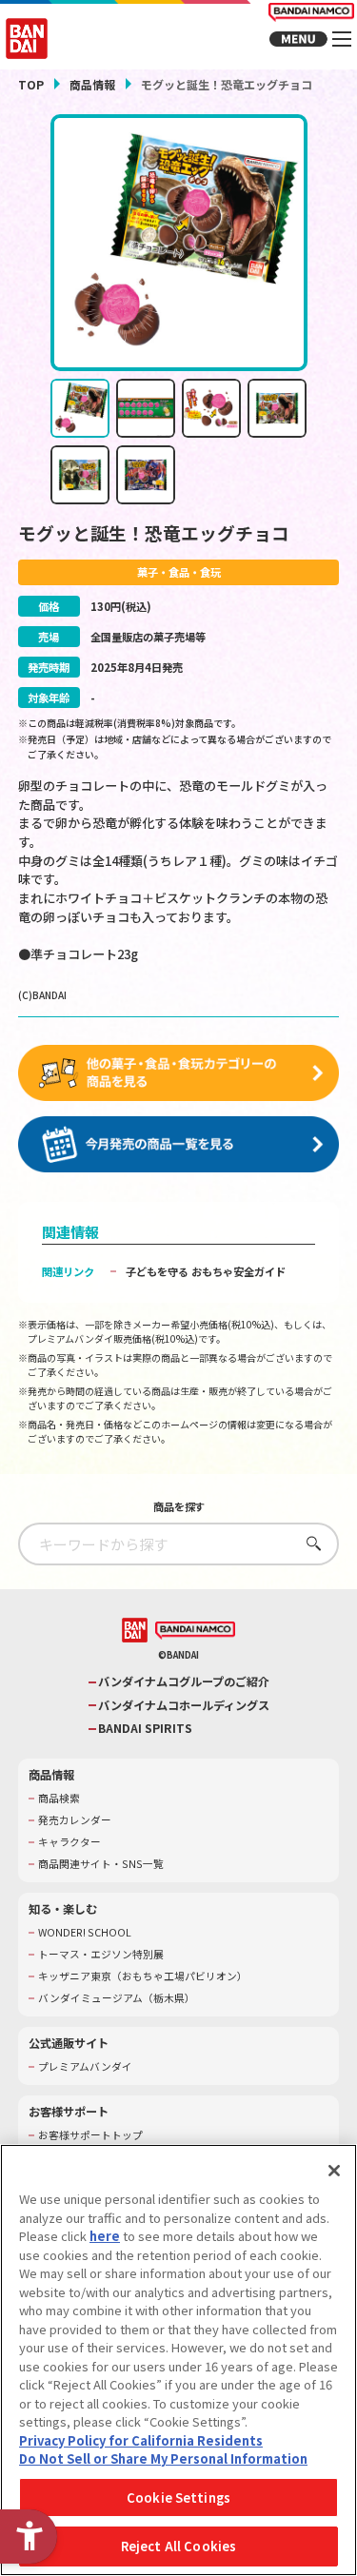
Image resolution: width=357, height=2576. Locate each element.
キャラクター (69, 1842)
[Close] (334, 2171)
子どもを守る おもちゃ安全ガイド (206, 1271)
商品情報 (92, 84)
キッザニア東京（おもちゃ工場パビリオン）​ (143, 1976)
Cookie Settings (178, 2497)
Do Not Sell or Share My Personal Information (163, 2458)
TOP (31, 84)
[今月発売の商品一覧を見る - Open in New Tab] (179, 1145)
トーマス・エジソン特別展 (101, 1955)
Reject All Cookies (178, 2546)
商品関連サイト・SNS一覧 (101, 1864)
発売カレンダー (75, 1820)
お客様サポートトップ (90, 2135)
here (105, 2236)
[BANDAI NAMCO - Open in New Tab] (195, 1631)
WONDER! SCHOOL (85, 1933)
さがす (309, 1543)
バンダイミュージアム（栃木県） (117, 1998)
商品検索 (59, 1799)
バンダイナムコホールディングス (184, 1706)
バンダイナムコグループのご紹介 (184, 1682)
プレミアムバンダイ (85, 2067)
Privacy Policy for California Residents (141, 2440)
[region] (178, 2360)
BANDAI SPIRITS (145, 1729)
